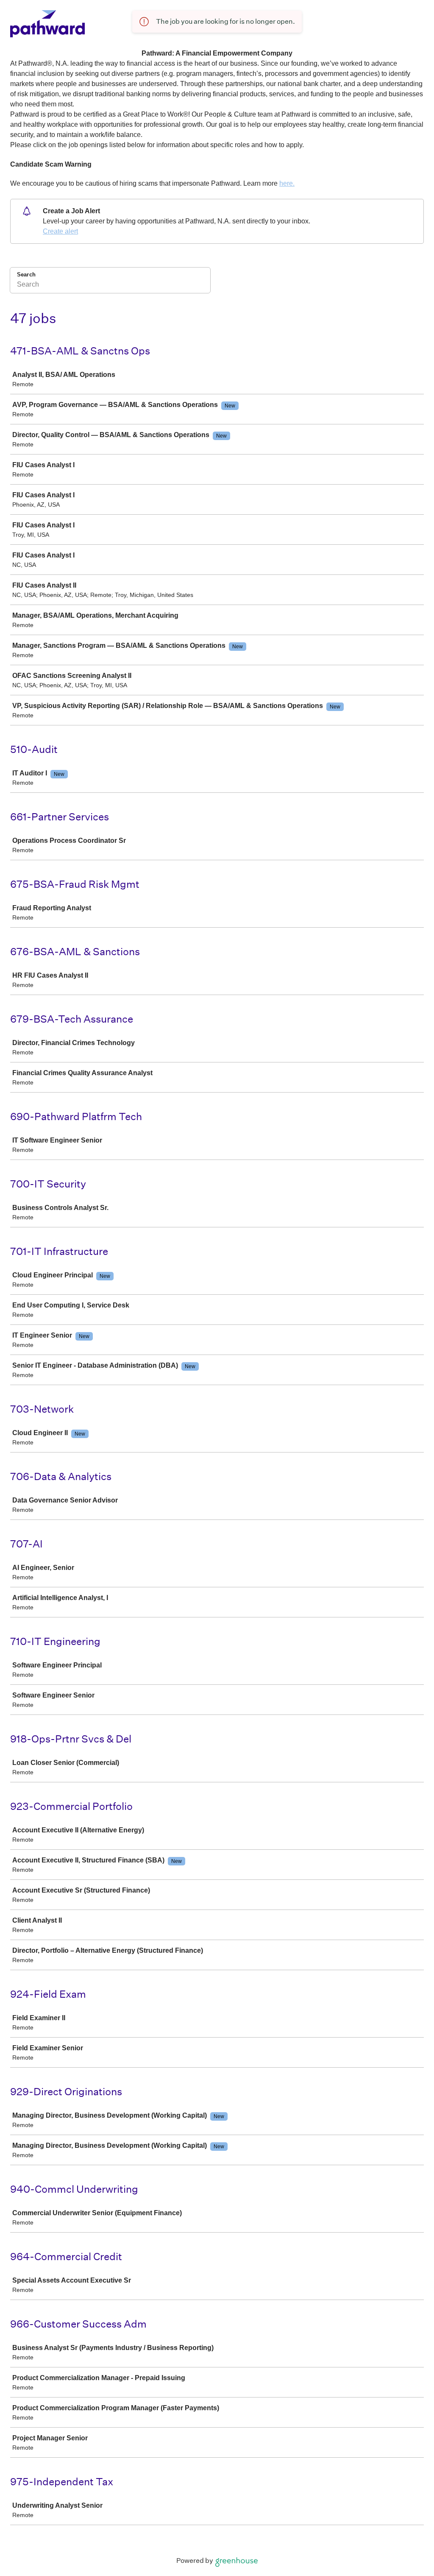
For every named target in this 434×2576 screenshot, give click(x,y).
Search (26, 275)
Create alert (60, 231)
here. (287, 183)
